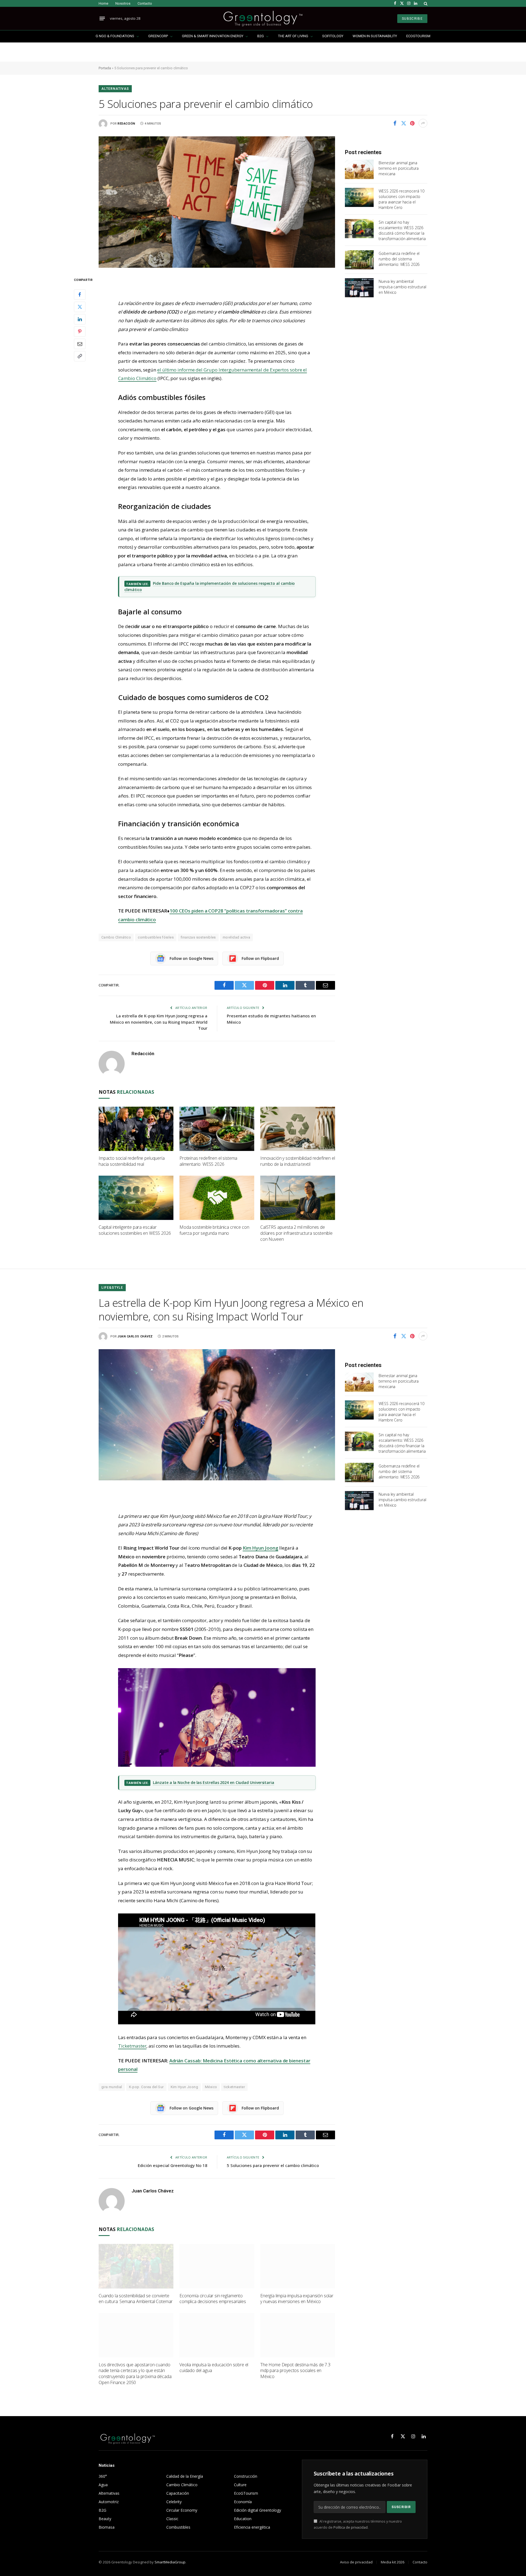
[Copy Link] (80, 356)
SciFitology (333, 36)
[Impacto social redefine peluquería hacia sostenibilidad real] (136, 1129)
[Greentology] (263, 18)
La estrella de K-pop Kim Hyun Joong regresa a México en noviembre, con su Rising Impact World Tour (159, 1022)
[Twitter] (80, 307)
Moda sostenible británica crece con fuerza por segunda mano (214, 1230)
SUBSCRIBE (412, 19)
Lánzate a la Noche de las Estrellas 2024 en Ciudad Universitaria (214, 1782)
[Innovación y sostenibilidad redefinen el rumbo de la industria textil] (298, 1129)
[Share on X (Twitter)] (404, 123)
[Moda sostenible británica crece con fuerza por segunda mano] (217, 1198)
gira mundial (112, 2087)
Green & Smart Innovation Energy (213, 36)
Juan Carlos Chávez (135, 1336)
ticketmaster (234, 2087)
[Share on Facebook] (395, 123)
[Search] (425, 3)
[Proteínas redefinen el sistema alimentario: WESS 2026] (217, 1129)
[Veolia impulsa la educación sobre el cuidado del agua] (217, 2335)
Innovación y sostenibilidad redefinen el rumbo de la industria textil (298, 1161)
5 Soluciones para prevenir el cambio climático (273, 2165)
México (211, 2087)
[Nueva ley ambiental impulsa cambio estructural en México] (359, 288)
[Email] (80, 344)
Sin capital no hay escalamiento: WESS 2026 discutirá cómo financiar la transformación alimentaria (402, 230)
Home (103, 3)
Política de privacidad (351, 2527)
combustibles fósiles (156, 937)
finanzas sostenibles (198, 937)
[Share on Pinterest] (412, 123)
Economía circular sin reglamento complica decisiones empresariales (213, 2299)
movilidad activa (236, 937)
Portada (105, 68)
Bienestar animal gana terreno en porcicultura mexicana (399, 168)
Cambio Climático (116, 937)
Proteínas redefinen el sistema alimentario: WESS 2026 (208, 1161)
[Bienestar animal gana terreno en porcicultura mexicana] (359, 169)
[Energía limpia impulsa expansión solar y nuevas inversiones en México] (298, 2266)
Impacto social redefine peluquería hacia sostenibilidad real (132, 1161)
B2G (261, 36)
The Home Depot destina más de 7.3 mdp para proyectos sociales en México (295, 2371)
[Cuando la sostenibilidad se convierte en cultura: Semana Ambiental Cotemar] (136, 2266)
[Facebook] (80, 294)
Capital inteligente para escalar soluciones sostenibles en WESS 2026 (135, 1230)
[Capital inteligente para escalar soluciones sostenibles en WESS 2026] (136, 1198)
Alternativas (115, 89)
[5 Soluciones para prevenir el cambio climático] (217, 202)
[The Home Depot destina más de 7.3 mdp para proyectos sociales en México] (298, 2335)
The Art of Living (293, 36)
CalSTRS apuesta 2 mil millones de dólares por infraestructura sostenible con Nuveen (296, 1233)
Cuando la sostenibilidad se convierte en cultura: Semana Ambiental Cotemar (136, 2299)
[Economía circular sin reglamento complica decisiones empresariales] (217, 2266)
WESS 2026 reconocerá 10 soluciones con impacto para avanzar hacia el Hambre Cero (401, 199)
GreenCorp (158, 36)
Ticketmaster (132, 2046)
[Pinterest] (80, 331)
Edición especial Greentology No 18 (173, 2165)
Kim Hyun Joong (184, 2087)
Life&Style (112, 1288)
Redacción (126, 124)
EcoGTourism (418, 36)
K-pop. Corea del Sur (146, 2087)
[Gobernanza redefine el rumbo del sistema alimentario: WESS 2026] (359, 260)
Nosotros (123, 3)
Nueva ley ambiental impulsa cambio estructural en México (402, 287)
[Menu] (102, 19)
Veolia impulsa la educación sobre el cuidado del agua (214, 2368)
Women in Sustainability (375, 36)
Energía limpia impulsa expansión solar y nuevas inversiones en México (297, 2299)
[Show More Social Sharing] (423, 123)
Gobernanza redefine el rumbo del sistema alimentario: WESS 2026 (399, 259)
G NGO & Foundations (115, 36)
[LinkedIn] (80, 319)
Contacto (145, 3)
